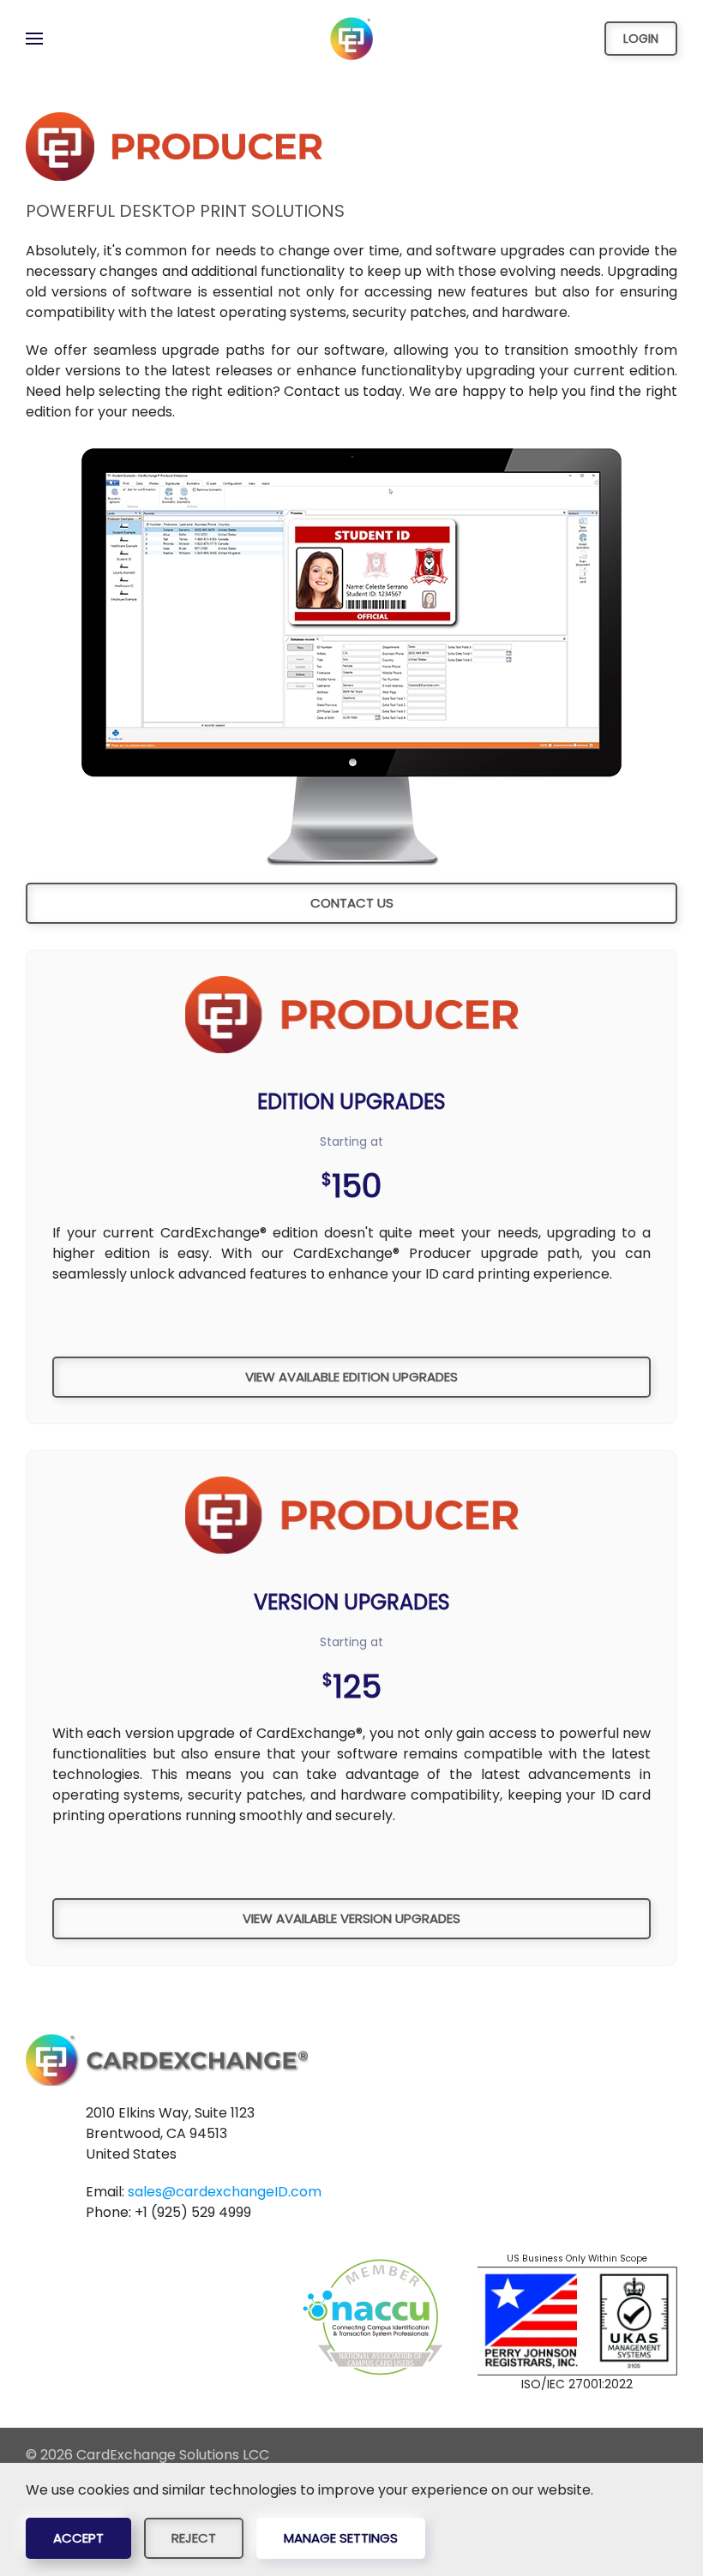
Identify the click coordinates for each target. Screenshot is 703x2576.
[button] (34, 39)
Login (641, 39)
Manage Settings (341, 2538)
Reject (194, 2538)
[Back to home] (351, 39)
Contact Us (352, 903)
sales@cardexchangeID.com (225, 2192)
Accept (78, 2538)
